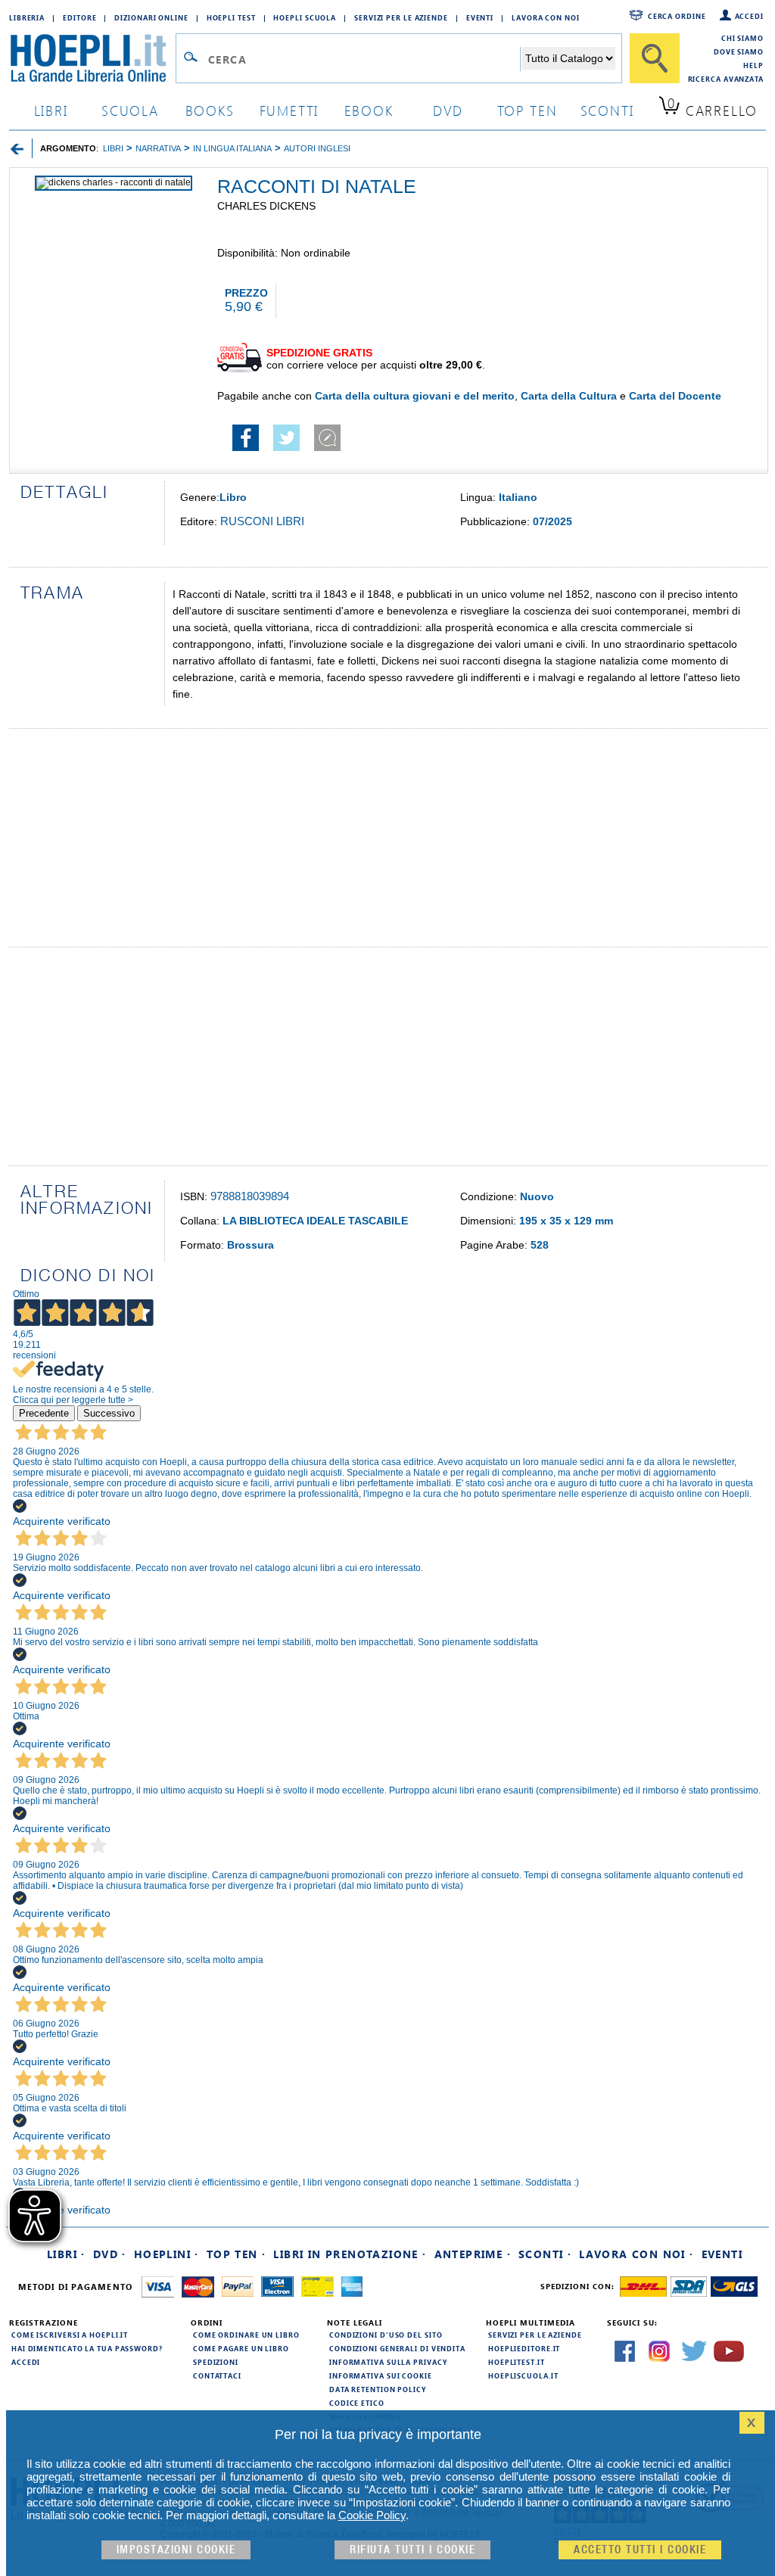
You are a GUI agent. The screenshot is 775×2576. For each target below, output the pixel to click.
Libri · (66, 2254)
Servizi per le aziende (401, 17)
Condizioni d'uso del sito (386, 2335)
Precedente (44, 1413)
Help (753, 65)
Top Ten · (237, 2254)
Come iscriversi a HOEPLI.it (70, 2335)
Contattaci (217, 2375)
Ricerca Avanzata (726, 79)
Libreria (27, 17)
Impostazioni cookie (176, 2550)
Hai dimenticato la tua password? (87, 2348)
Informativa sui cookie (381, 2375)
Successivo (109, 1413)
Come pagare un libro (241, 2348)
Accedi (749, 16)
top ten (528, 110)
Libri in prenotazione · (350, 2254)
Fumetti (289, 110)
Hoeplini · (167, 2254)
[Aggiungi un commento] (327, 447)
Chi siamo (742, 38)
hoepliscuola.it (523, 2375)
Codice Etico (357, 2403)
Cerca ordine (677, 16)
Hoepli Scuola (305, 17)
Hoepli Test (231, 17)
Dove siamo (739, 51)
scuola (130, 110)
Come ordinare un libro (246, 2335)
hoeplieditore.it (524, 2348)
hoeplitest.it (517, 2362)
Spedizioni (216, 2362)
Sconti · (545, 2254)
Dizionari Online (151, 17)
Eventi (480, 17)
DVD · (110, 2254)
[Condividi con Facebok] (246, 447)
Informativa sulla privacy (388, 2362)
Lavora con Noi (546, 17)
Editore (79, 17)
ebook (369, 110)
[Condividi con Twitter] (286, 447)
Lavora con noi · (636, 2254)
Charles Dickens (266, 206)
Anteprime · (473, 2254)
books (210, 110)
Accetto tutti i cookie (640, 2550)
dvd (448, 110)
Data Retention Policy (378, 2389)
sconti (607, 110)
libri (51, 110)
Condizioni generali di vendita (397, 2348)
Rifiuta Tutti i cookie (412, 2550)
